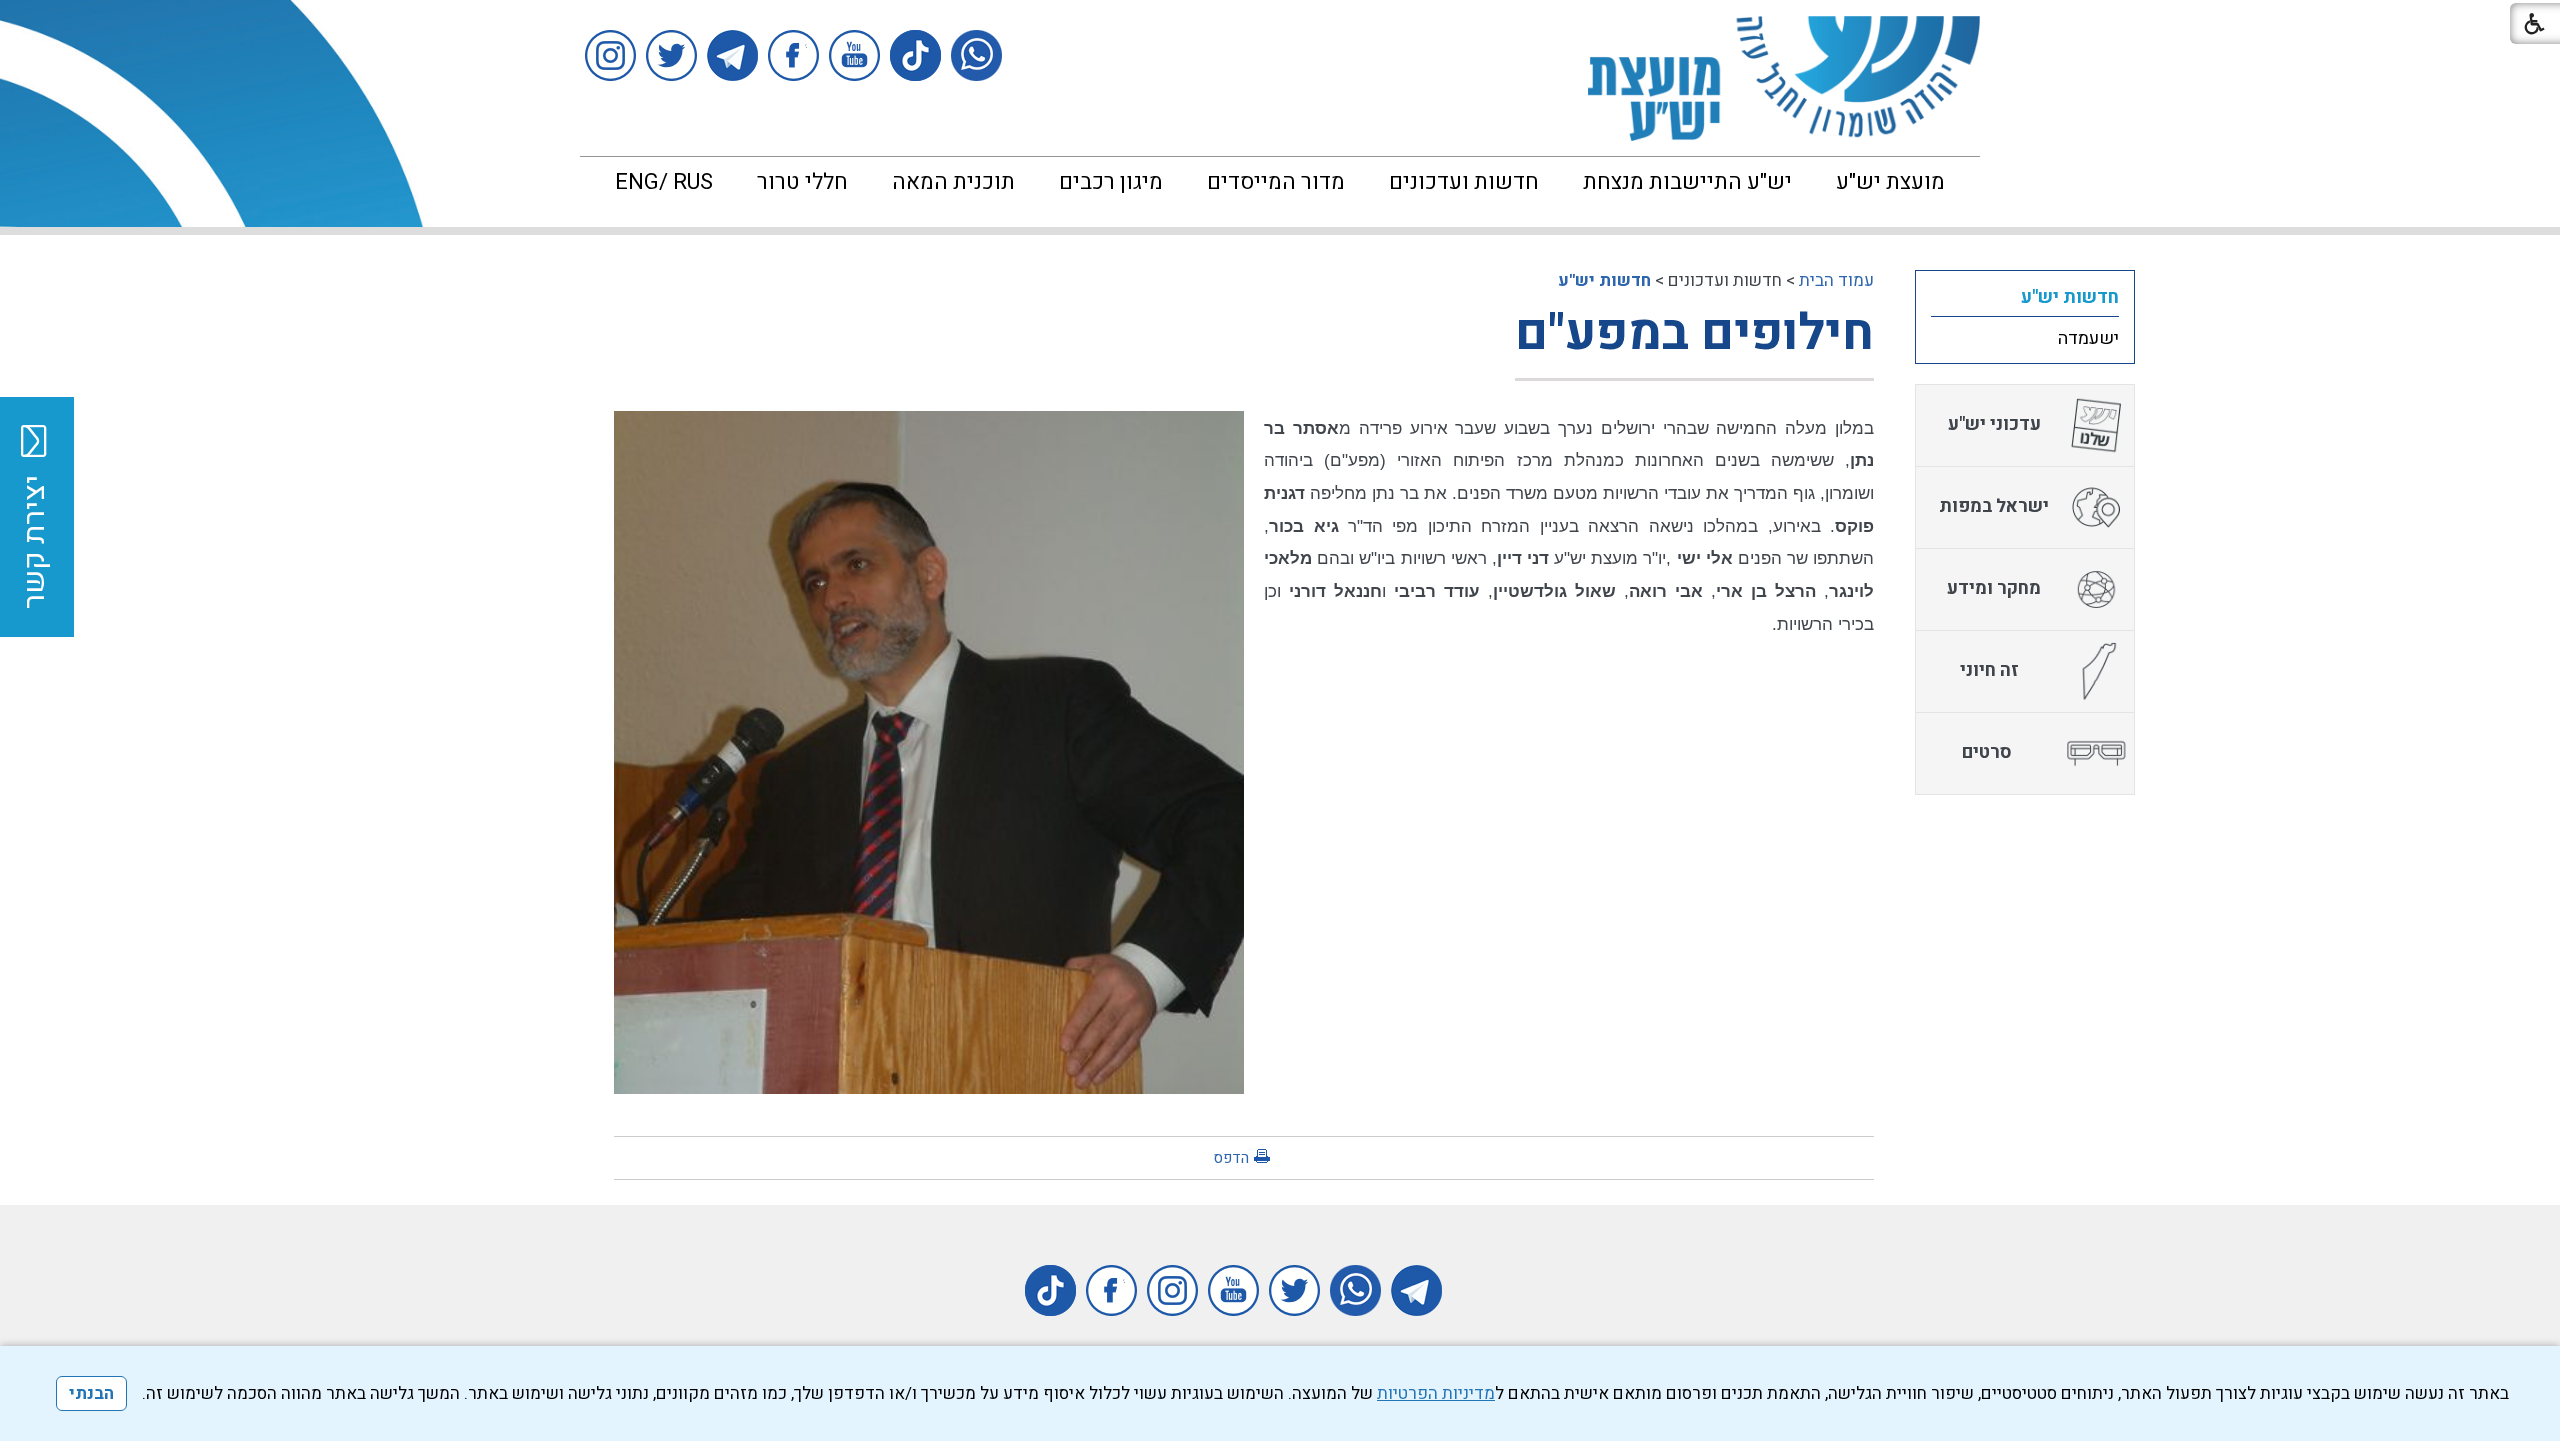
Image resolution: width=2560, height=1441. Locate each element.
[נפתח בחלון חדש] (976, 55)
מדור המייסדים (1276, 182)
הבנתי (91, 1393)
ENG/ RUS (664, 182)
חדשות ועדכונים (1464, 182)
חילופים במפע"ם (1694, 333)
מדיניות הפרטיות (1436, 1393)
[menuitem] (1890, 182)
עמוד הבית (1836, 280)
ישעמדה (2088, 338)
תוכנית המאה (953, 182)
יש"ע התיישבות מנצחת (1687, 182)
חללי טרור (802, 182)
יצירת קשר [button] (35, 542)
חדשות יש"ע (1604, 280)
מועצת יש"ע (1890, 182)
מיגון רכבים (1111, 182)
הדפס (1231, 1158)
